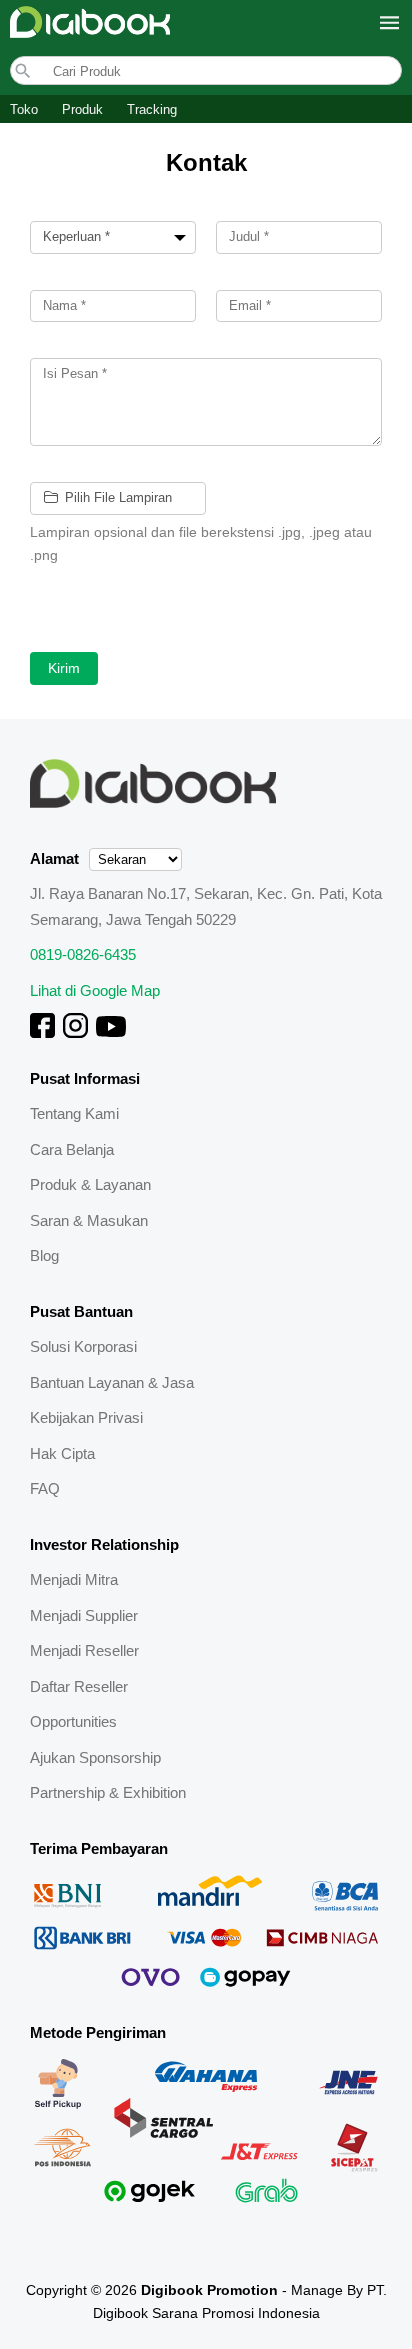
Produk (82, 109)
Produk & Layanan (90, 1184)
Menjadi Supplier (84, 1615)
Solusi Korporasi (83, 1346)
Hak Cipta (62, 1453)
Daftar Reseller (79, 1686)
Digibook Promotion (209, 2290)
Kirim (64, 668)
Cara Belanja (72, 1149)
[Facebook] (42, 1032)
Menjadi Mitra (74, 1579)
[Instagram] (75, 1032)
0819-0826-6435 (83, 954)
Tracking (152, 109)
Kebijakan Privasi (86, 1417)
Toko (24, 109)
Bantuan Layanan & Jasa (112, 1382)
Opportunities (73, 1721)
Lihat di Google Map (95, 990)
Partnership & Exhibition (108, 1792)
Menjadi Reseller (84, 1650)
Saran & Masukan (89, 1220)
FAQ (45, 1488)
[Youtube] (111, 1032)
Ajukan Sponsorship (95, 1757)
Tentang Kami (74, 1113)
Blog (44, 1255)
